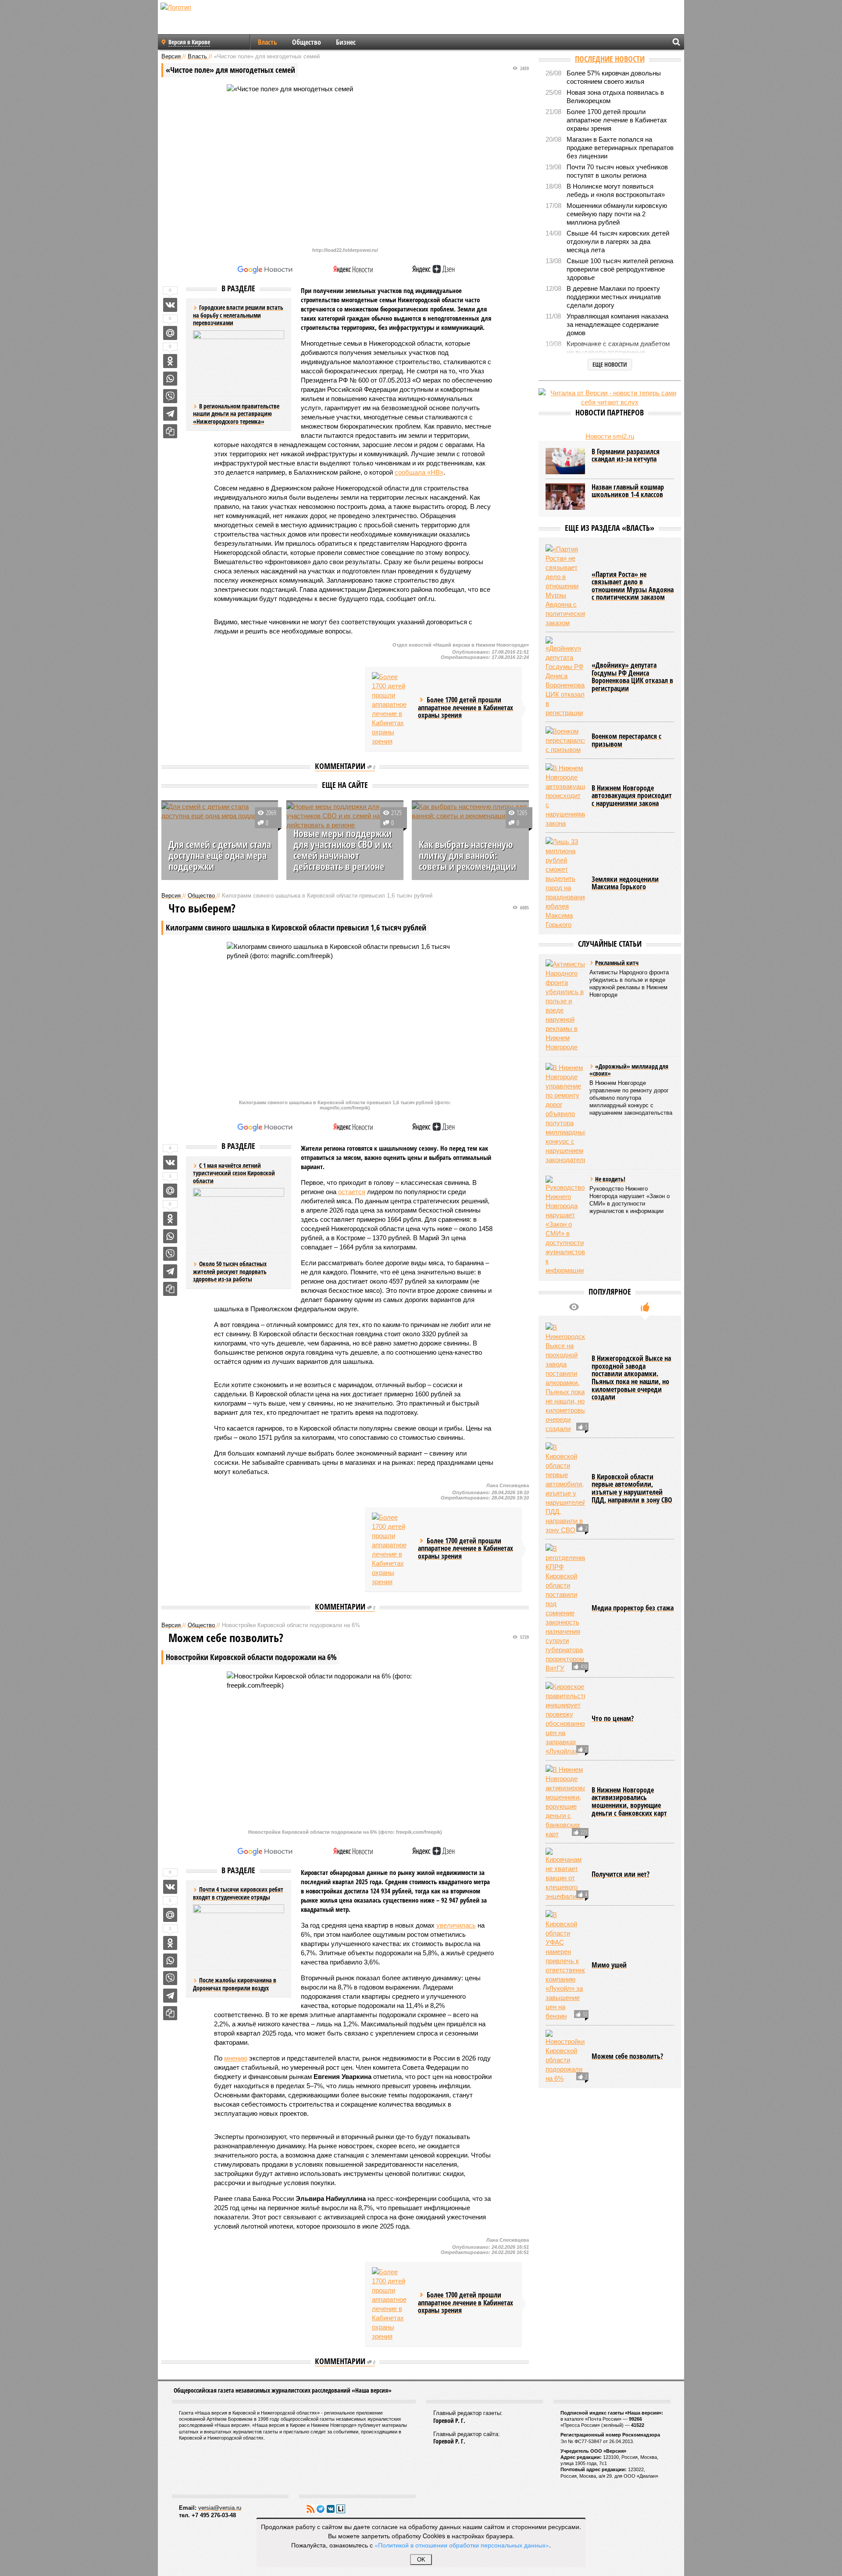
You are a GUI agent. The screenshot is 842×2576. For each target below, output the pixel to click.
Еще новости (610, 364)
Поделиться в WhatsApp (170, 379)
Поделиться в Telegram (170, 414)
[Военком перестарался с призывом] (565, 740)
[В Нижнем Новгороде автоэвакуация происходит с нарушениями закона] (565, 796)
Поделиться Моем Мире (170, 333)
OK (421, 2560)
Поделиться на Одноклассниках (170, 361)
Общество (307, 42)
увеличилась (456, 1925)
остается (352, 1192)
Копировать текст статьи (170, 431)
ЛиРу (341, 2509)
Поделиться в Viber (170, 396)
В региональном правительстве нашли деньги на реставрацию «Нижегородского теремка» (236, 414)
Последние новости (610, 59)
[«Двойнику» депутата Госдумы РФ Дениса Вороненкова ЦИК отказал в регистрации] (565, 677)
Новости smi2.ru (610, 436)
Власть (268, 42)
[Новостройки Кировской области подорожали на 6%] (565, 2056)
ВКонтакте (331, 2509)
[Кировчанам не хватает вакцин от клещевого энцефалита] (565, 1874)
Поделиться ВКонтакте (170, 305)
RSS (310, 2509)
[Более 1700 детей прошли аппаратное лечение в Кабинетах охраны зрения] (392, 709)
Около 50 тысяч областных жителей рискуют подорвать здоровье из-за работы (230, 1271)
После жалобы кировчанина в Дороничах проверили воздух (235, 1984)
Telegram (321, 2509)
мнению (236, 2058)
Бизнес (346, 42)
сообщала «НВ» (419, 472)
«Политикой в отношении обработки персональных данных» (462, 2545)
